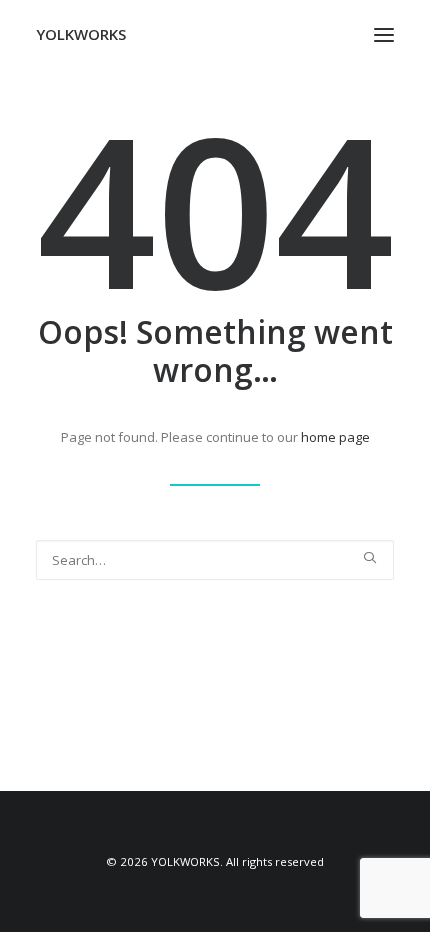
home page (335, 437)
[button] (384, 34)
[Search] (215, 560)
